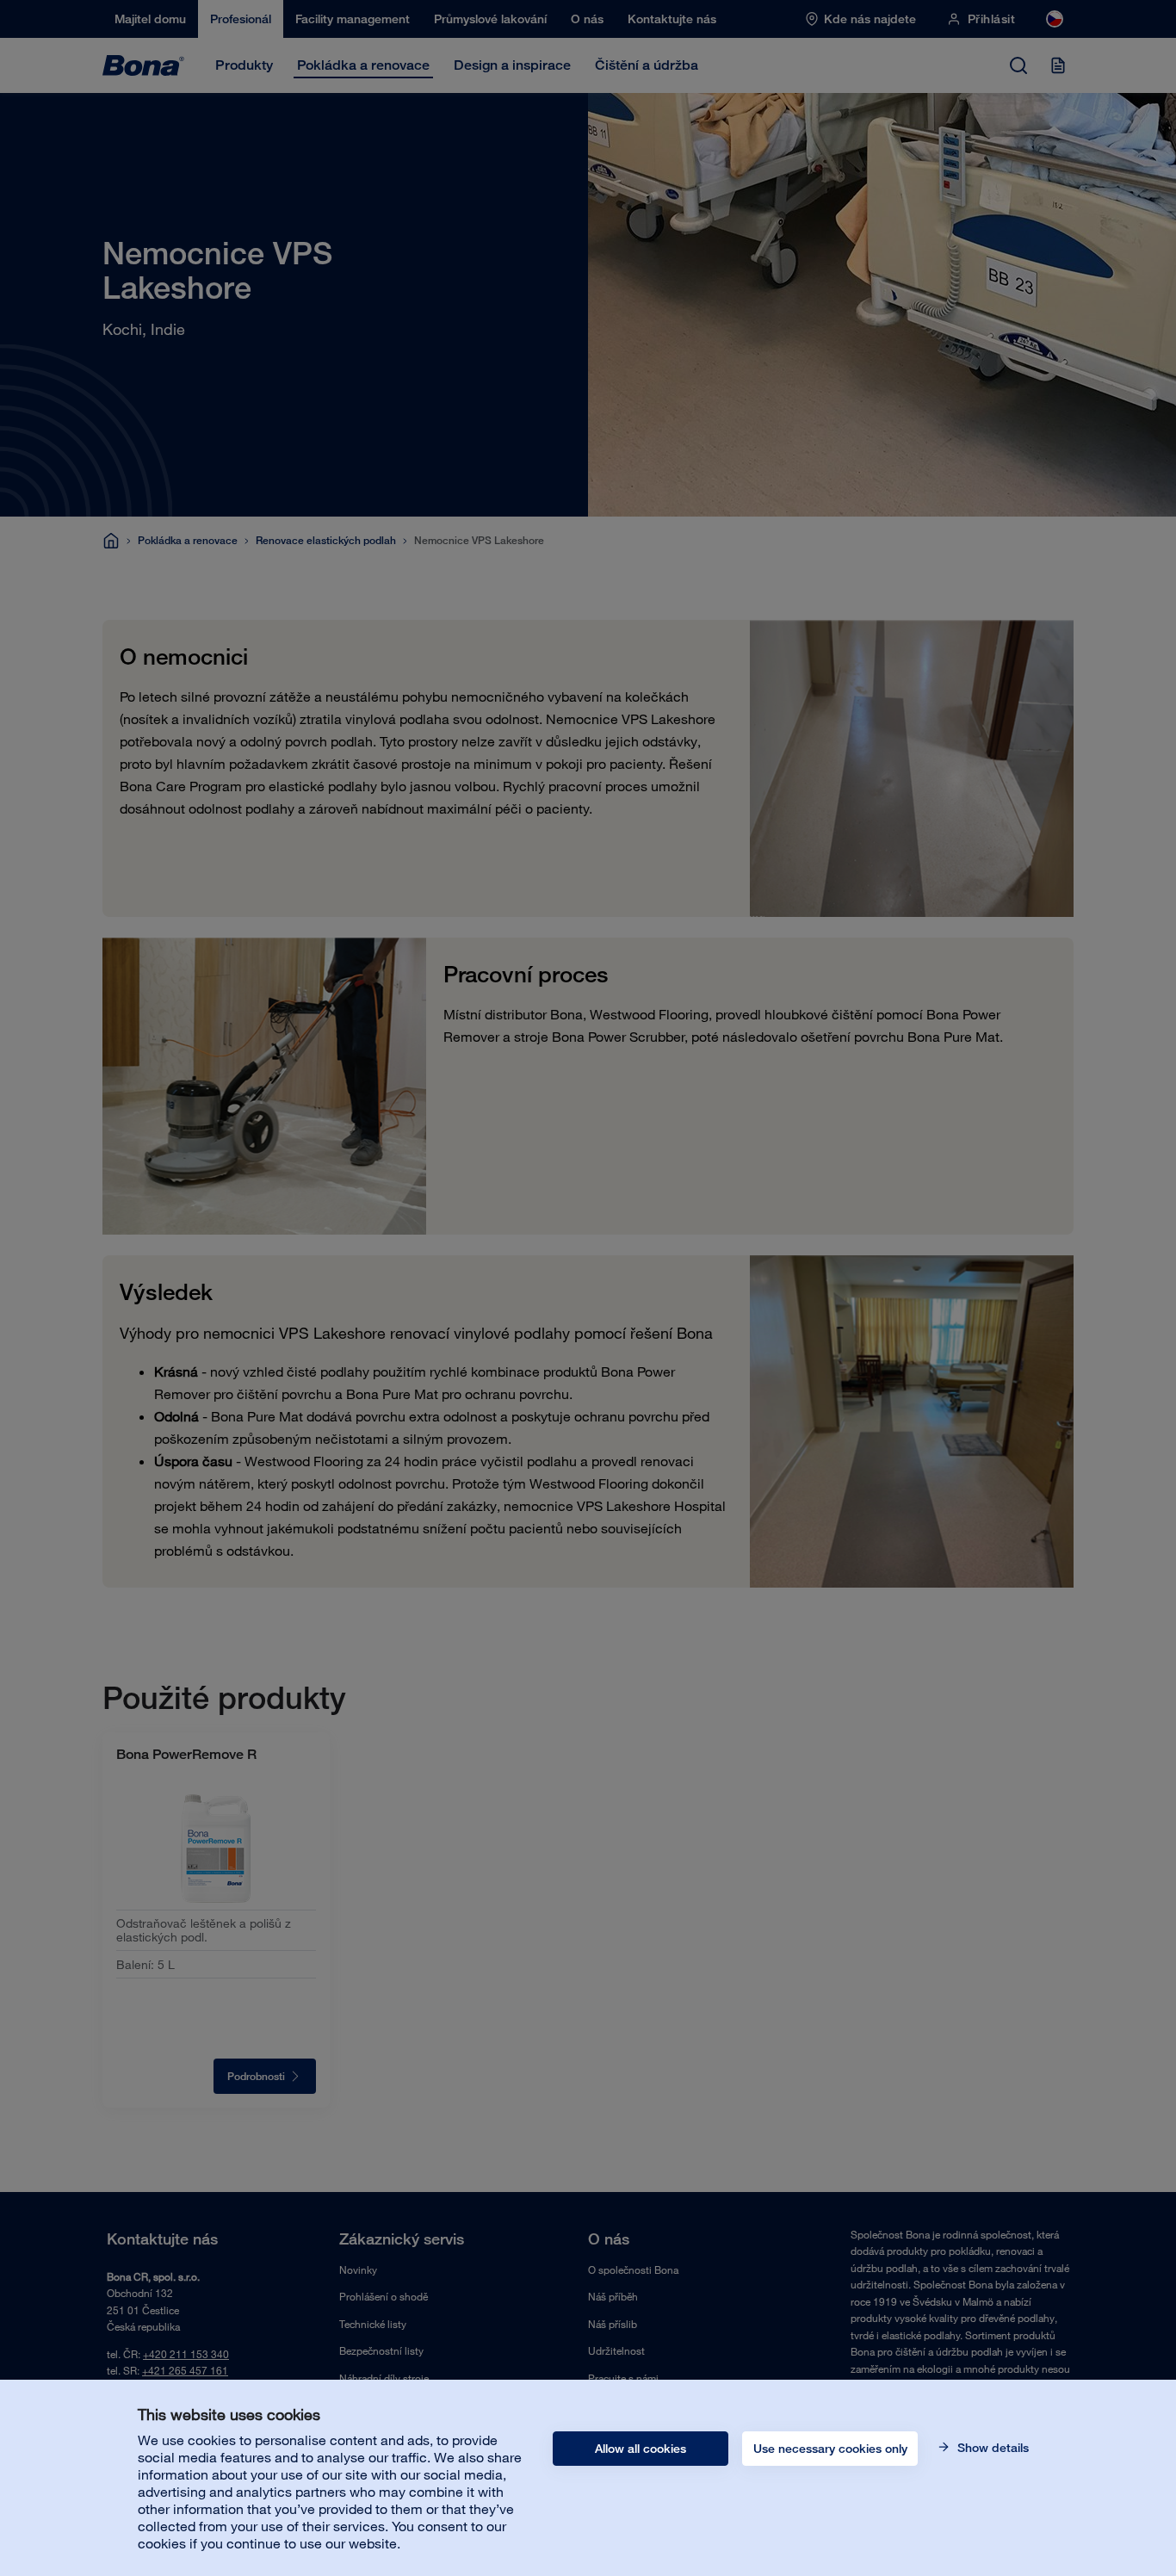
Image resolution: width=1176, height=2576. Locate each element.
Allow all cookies (641, 2449)
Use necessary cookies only (830, 2449)
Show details (991, 2448)
